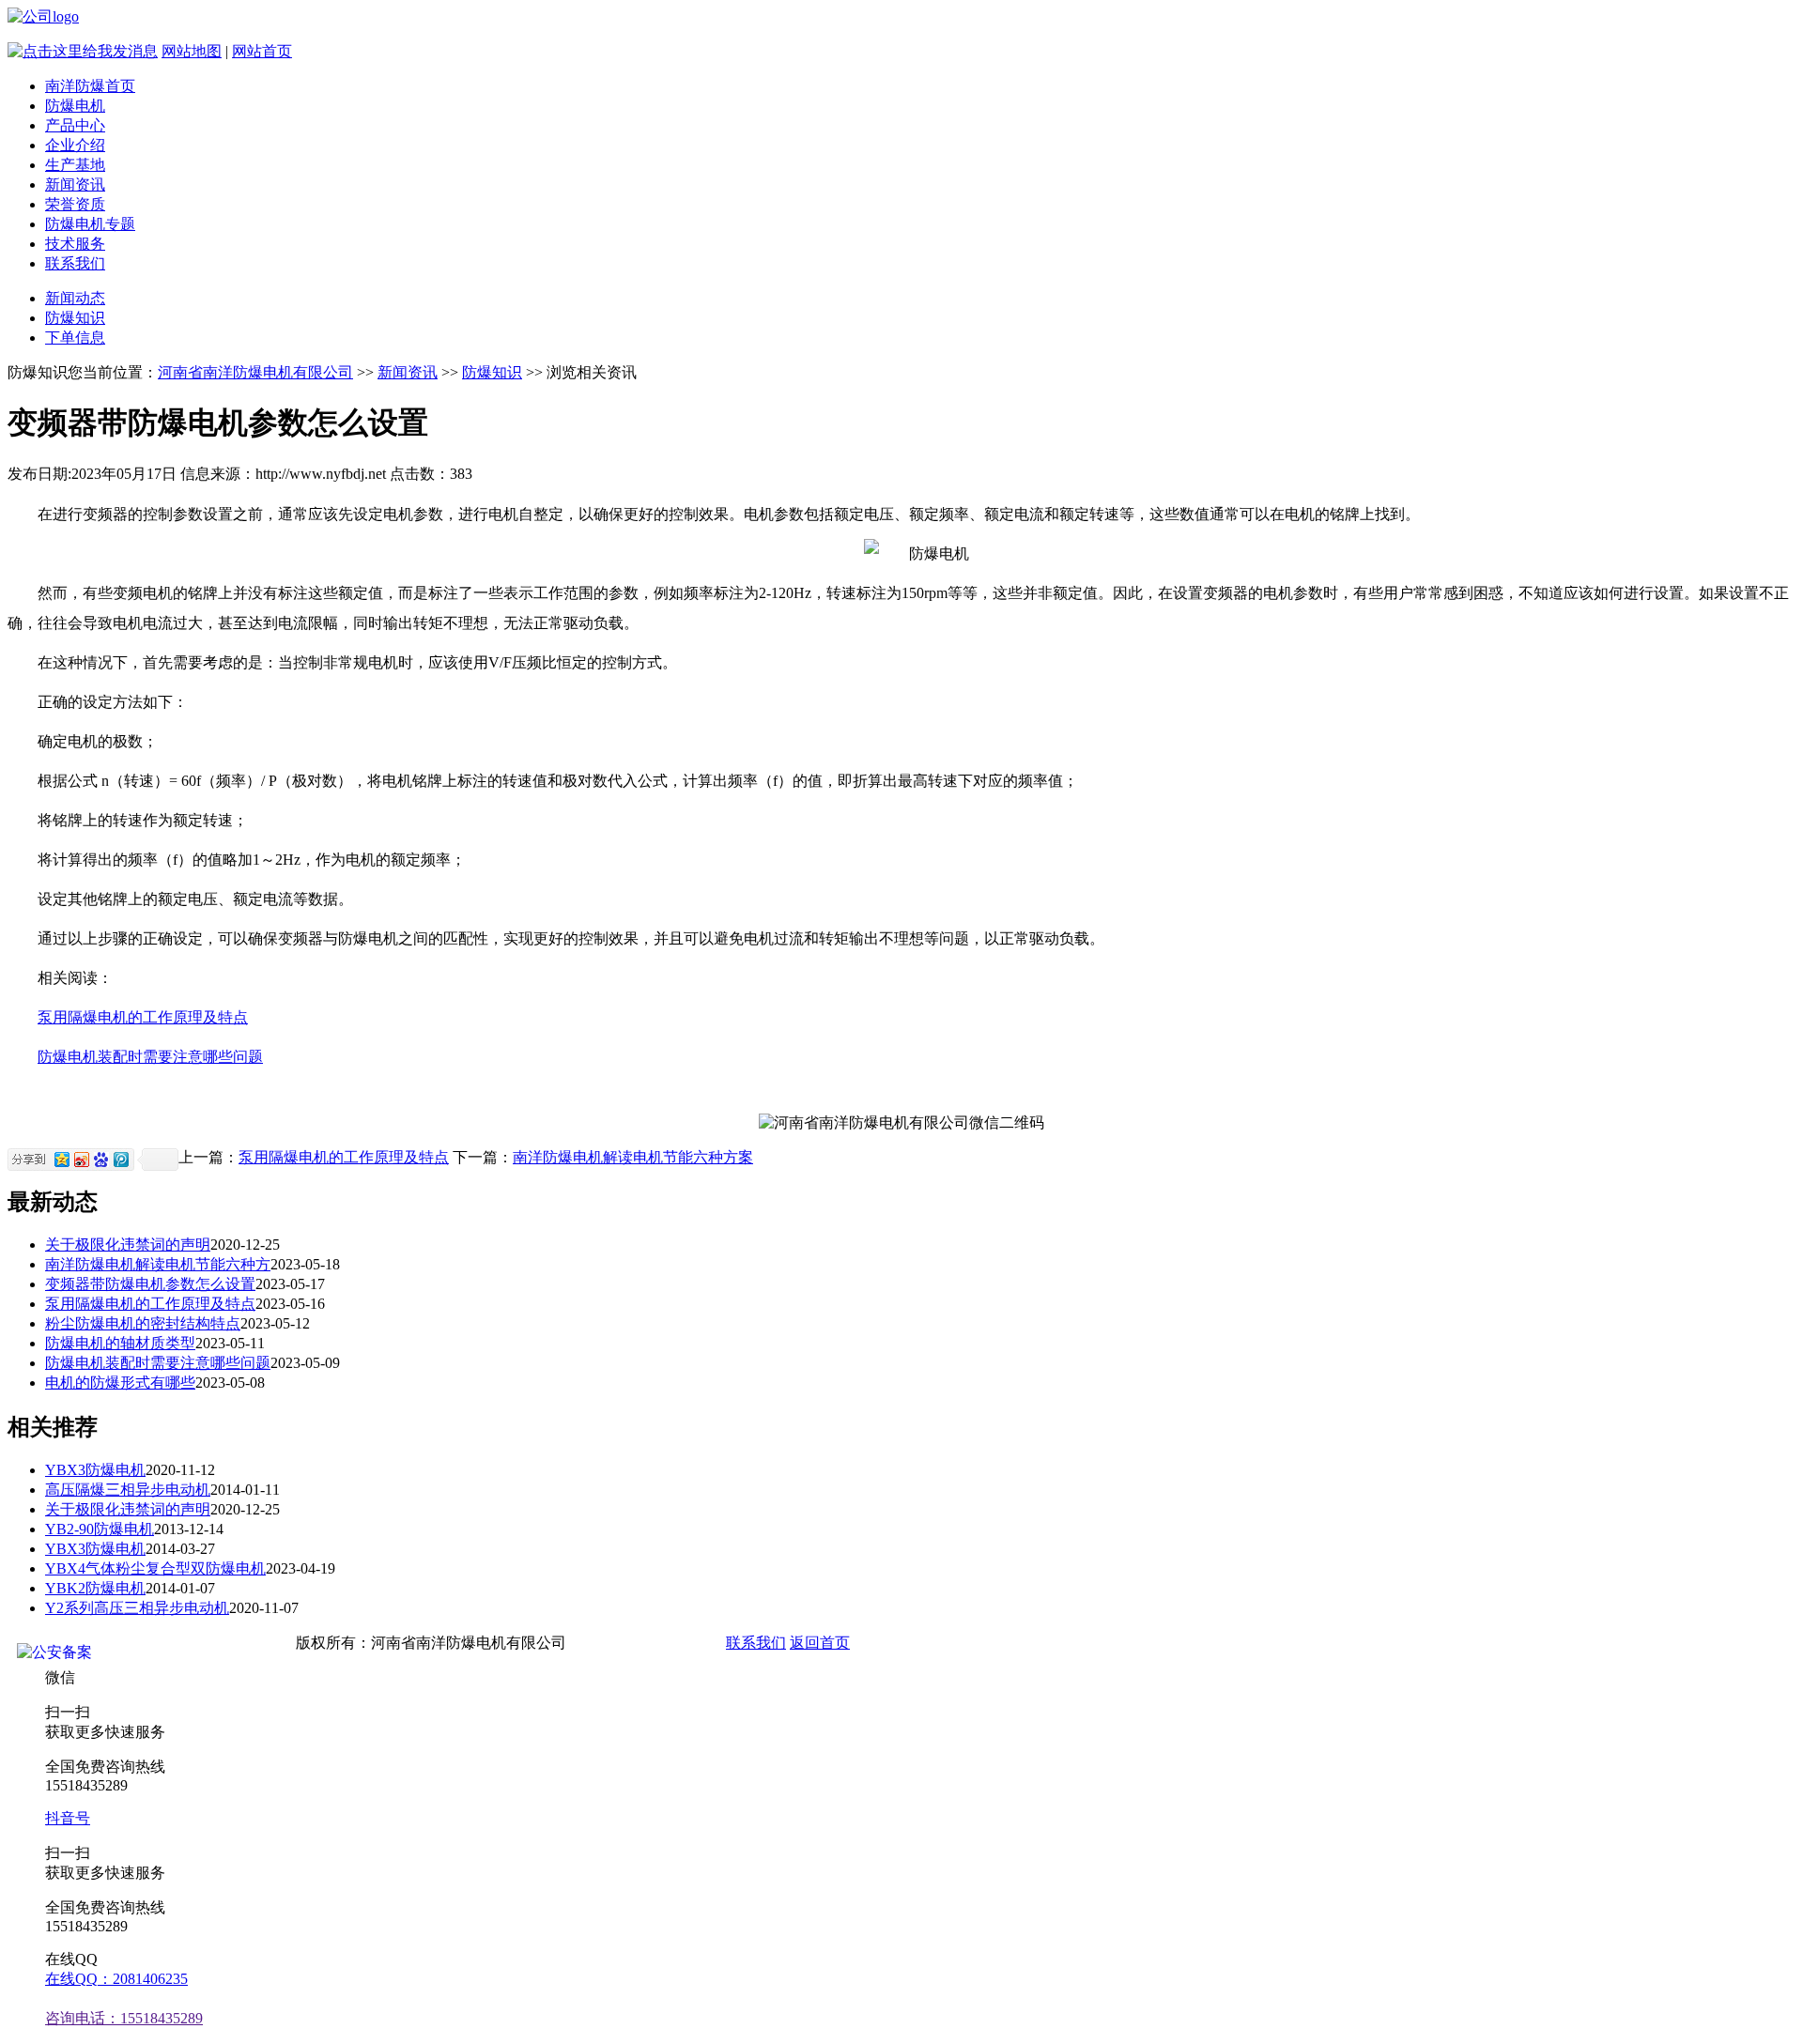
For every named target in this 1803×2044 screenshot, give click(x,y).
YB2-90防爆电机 (100, 1529)
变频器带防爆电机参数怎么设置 (150, 1284)
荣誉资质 (75, 204)
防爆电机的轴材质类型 (120, 1343)
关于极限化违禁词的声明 (128, 1245)
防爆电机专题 (90, 224)
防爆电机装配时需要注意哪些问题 (150, 1057)
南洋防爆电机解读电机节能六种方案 (633, 1157)
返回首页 (820, 1643)
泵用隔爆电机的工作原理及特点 (143, 1017)
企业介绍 (75, 145)
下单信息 (75, 338)
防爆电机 (75, 106)
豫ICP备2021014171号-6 (644, 1643)
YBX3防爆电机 (95, 1470)
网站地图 (192, 51)
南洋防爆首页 (90, 86)
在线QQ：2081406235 (116, 1979)
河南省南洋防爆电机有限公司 (255, 372)
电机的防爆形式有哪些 (120, 1383)
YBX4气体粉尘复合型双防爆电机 (155, 1568)
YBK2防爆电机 (95, 1588)
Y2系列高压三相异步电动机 (137, 1608)
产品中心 (75, 125)
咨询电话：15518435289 (124, 2018)
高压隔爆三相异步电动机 (128, 1490)
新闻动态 (75, 298)
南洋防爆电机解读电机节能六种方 (158, 1264)
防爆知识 (75, 318)
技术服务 (75, 244)
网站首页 (262, 51)
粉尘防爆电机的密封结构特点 (143, 1323)
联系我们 (75, 263)
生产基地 (75, 165)
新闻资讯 (75, 184)
